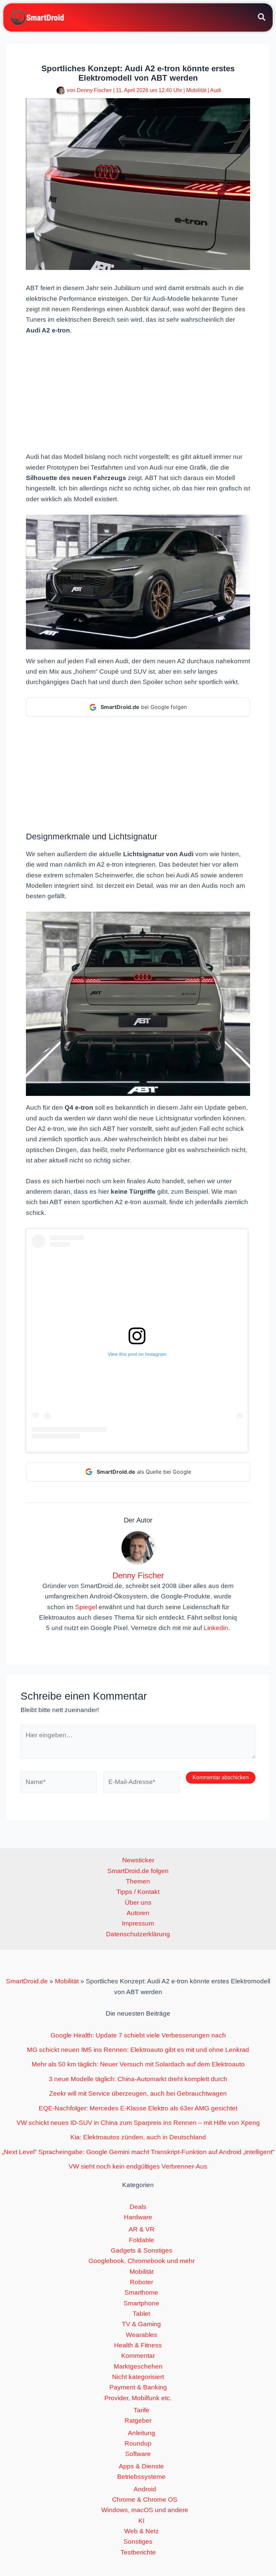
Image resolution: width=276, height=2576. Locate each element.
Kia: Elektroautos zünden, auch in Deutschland (138, 2137)
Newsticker (138, 1860)
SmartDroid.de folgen (138, 1871)
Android (145, 2489)
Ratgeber (138, 2421)
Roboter (142, 2282)
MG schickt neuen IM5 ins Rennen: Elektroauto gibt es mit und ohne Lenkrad (138, 2050)
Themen (138, 1881)
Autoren (138, 1913)
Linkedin (216, 1628)
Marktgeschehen (138, 2366)
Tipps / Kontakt (138, 1892)
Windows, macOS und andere (145, 2510)
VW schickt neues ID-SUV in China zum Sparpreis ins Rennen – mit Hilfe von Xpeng (138, 2123)
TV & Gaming (141, 2324)
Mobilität (196, 90)
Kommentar (138, 2356)
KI (141, 2521)
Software (138, 2454)
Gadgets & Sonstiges (142, 2250)
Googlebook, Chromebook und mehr (142, 2261)
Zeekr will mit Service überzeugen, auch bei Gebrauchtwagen (138, 2093)
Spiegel (86, 1607)
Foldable (142, 2240)
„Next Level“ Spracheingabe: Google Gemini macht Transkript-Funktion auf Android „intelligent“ (138, 2152)
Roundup (138, 2443)
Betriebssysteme (141, 2477)
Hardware (138, 2217)
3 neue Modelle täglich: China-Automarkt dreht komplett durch (138, 2079)
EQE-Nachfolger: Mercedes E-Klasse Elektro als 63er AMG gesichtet (138, 2108)
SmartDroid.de (27, 1981)
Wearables (142, 2335)
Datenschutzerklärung (138, 1934)
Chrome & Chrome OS (145, 2500)
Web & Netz (142, 2531)
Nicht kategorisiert (138, 2377)
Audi (216, 90)
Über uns (138, 1903)
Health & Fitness (138, 2345)
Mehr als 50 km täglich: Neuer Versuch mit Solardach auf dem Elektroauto (138, 2064)
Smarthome (141, 2292)
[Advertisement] (138, 393)
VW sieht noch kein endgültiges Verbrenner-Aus (138, 2166)
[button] (262, 18)
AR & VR (142, 2229)
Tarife (142, 2410)
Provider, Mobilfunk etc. (138, 2398)
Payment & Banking (138, 2387)
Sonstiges (138, 2542)
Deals (138, 2207)
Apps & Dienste (141, 2466)
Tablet (141, 2314)
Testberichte (138, 2552)
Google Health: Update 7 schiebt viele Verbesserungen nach (138, 2035)
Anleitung (142, 2433)
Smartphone (141, 2303)
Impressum (138, 1923)
